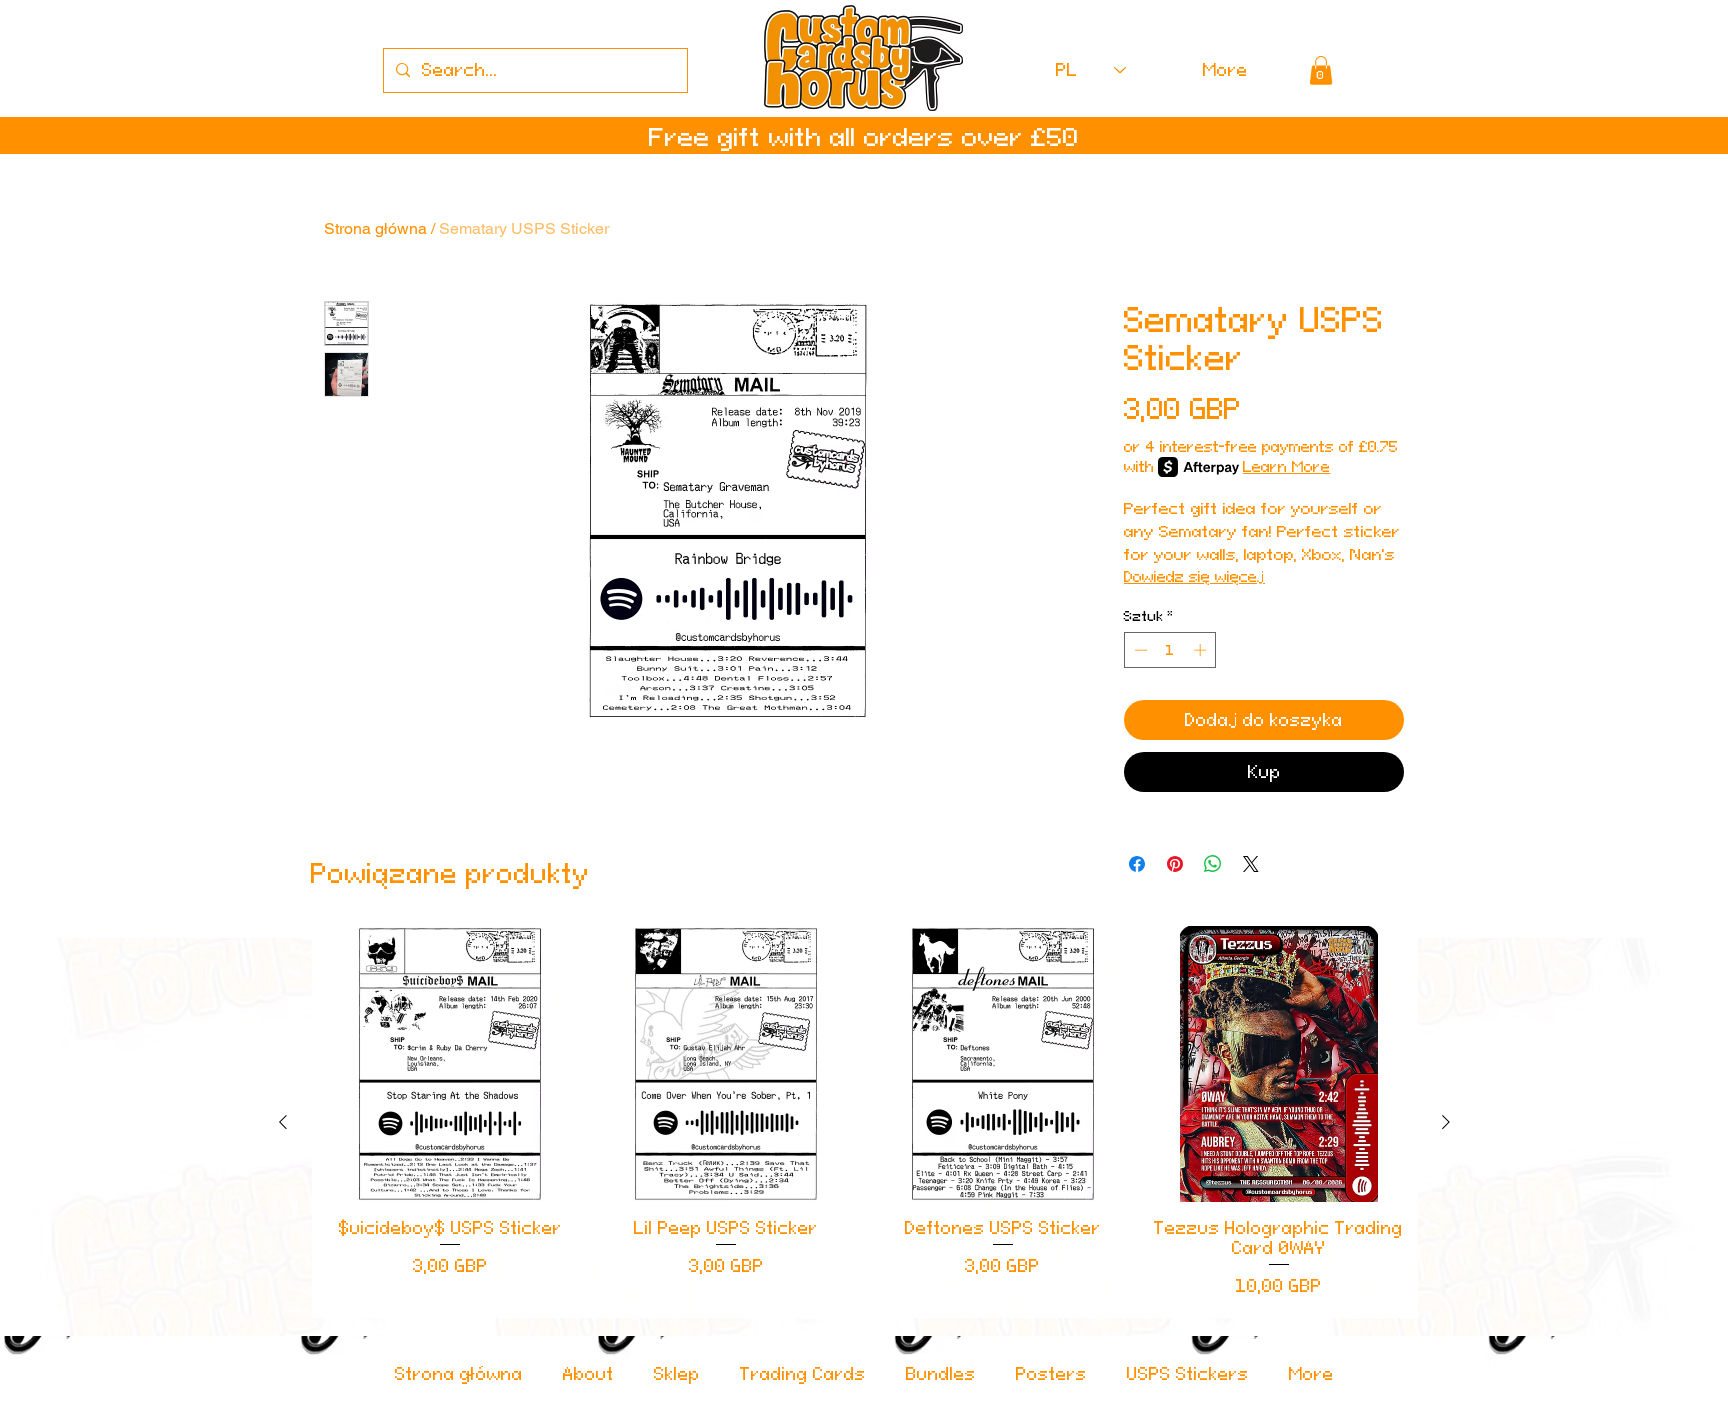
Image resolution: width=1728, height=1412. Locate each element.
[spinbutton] (1170, 650)
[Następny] (1446, 1122)
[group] (864, 1122)
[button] (1321, 70)
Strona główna (375, 228)
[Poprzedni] (283, 1122)
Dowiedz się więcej (1194, 576)
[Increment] (1202, 650)
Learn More (1286, 466)
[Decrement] (1139, 650)
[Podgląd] (450, 1064)
